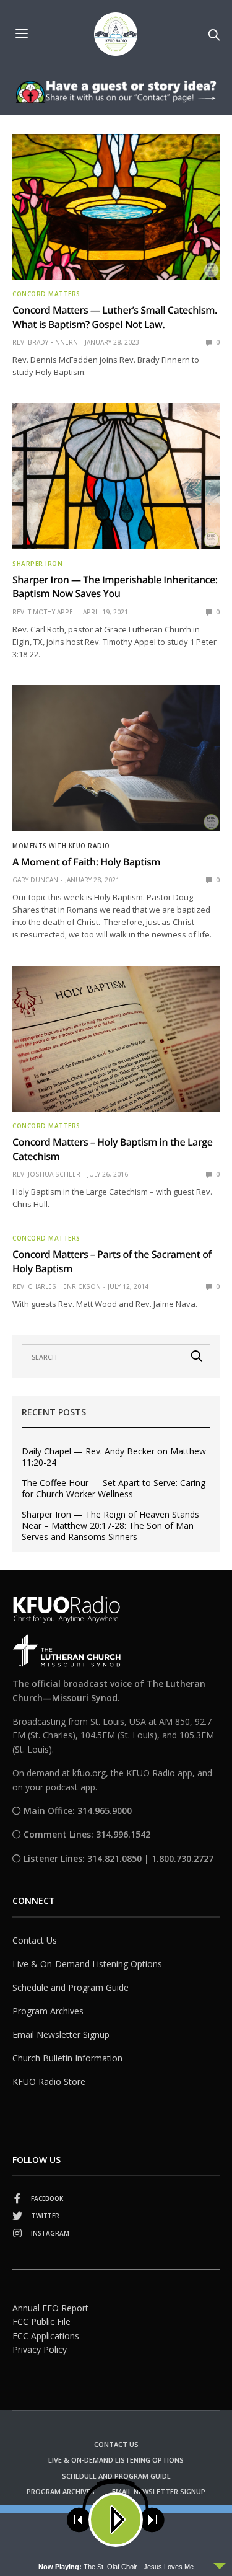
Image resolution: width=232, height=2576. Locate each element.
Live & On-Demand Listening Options (87, 1964)
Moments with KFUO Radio (61, 846)
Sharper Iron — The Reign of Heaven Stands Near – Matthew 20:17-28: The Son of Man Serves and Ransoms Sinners (110, 1526)
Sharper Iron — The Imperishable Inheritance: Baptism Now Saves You (115, 586)
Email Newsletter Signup (61, 2034)
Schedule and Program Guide (71, 1987)
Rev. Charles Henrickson (57, 1286)
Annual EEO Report (50, 2308)
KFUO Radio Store (49, 2082)
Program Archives (48, 2011)
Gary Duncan (35, 880)
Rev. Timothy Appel (44, 612)
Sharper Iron (37, 564)
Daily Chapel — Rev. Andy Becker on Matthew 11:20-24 (114, 1457)
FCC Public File (41, 2321)
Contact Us (35, 1940)
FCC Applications (46, 2336)
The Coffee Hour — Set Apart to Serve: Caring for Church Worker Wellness (114, 1489)
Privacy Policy (40, 2349)
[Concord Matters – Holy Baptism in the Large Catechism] (116, 1039)
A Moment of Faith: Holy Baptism (86, 862)
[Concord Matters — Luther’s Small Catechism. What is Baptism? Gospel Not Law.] (116, 207)
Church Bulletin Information (67, 2058)
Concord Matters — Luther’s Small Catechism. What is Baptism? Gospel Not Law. (115, 317)
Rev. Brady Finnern (45, 342)
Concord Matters (46, 294)
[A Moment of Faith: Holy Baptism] (116, 758)
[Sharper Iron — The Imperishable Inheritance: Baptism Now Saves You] (116, 476)
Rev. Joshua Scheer (46, 1174)
